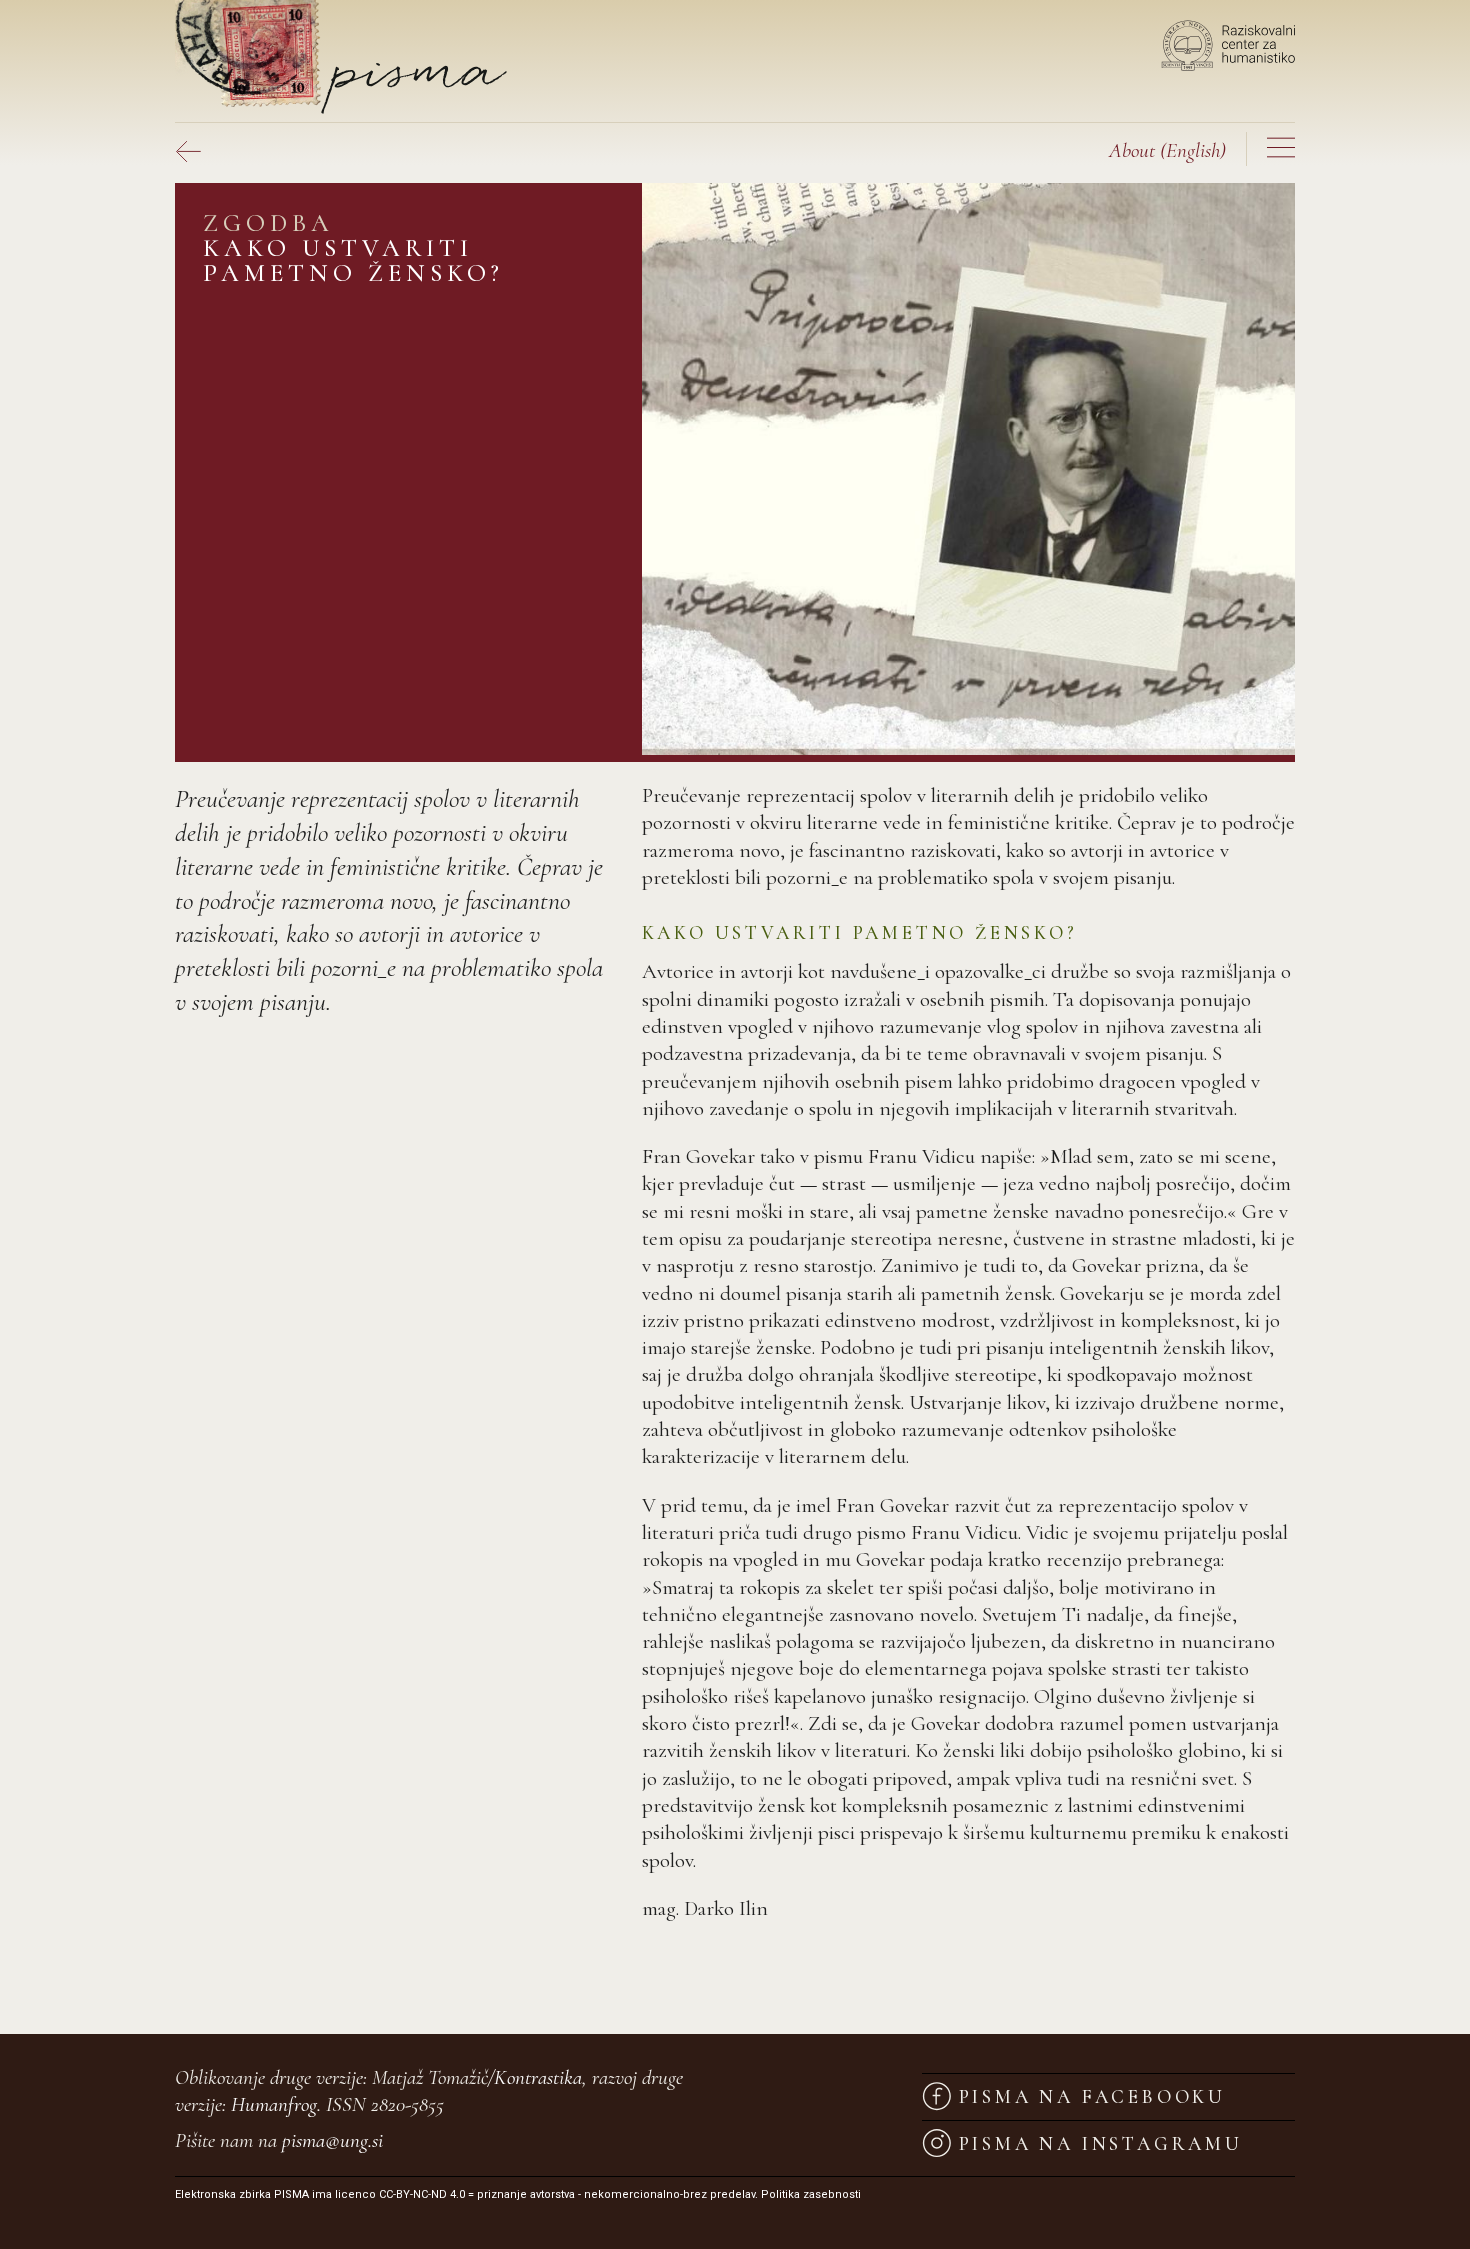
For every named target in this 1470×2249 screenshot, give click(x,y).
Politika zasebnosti (811, 2194)
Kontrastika (538, 2077)
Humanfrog (274, 2104)
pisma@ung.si (332, 2140)
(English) (1167, 150)
